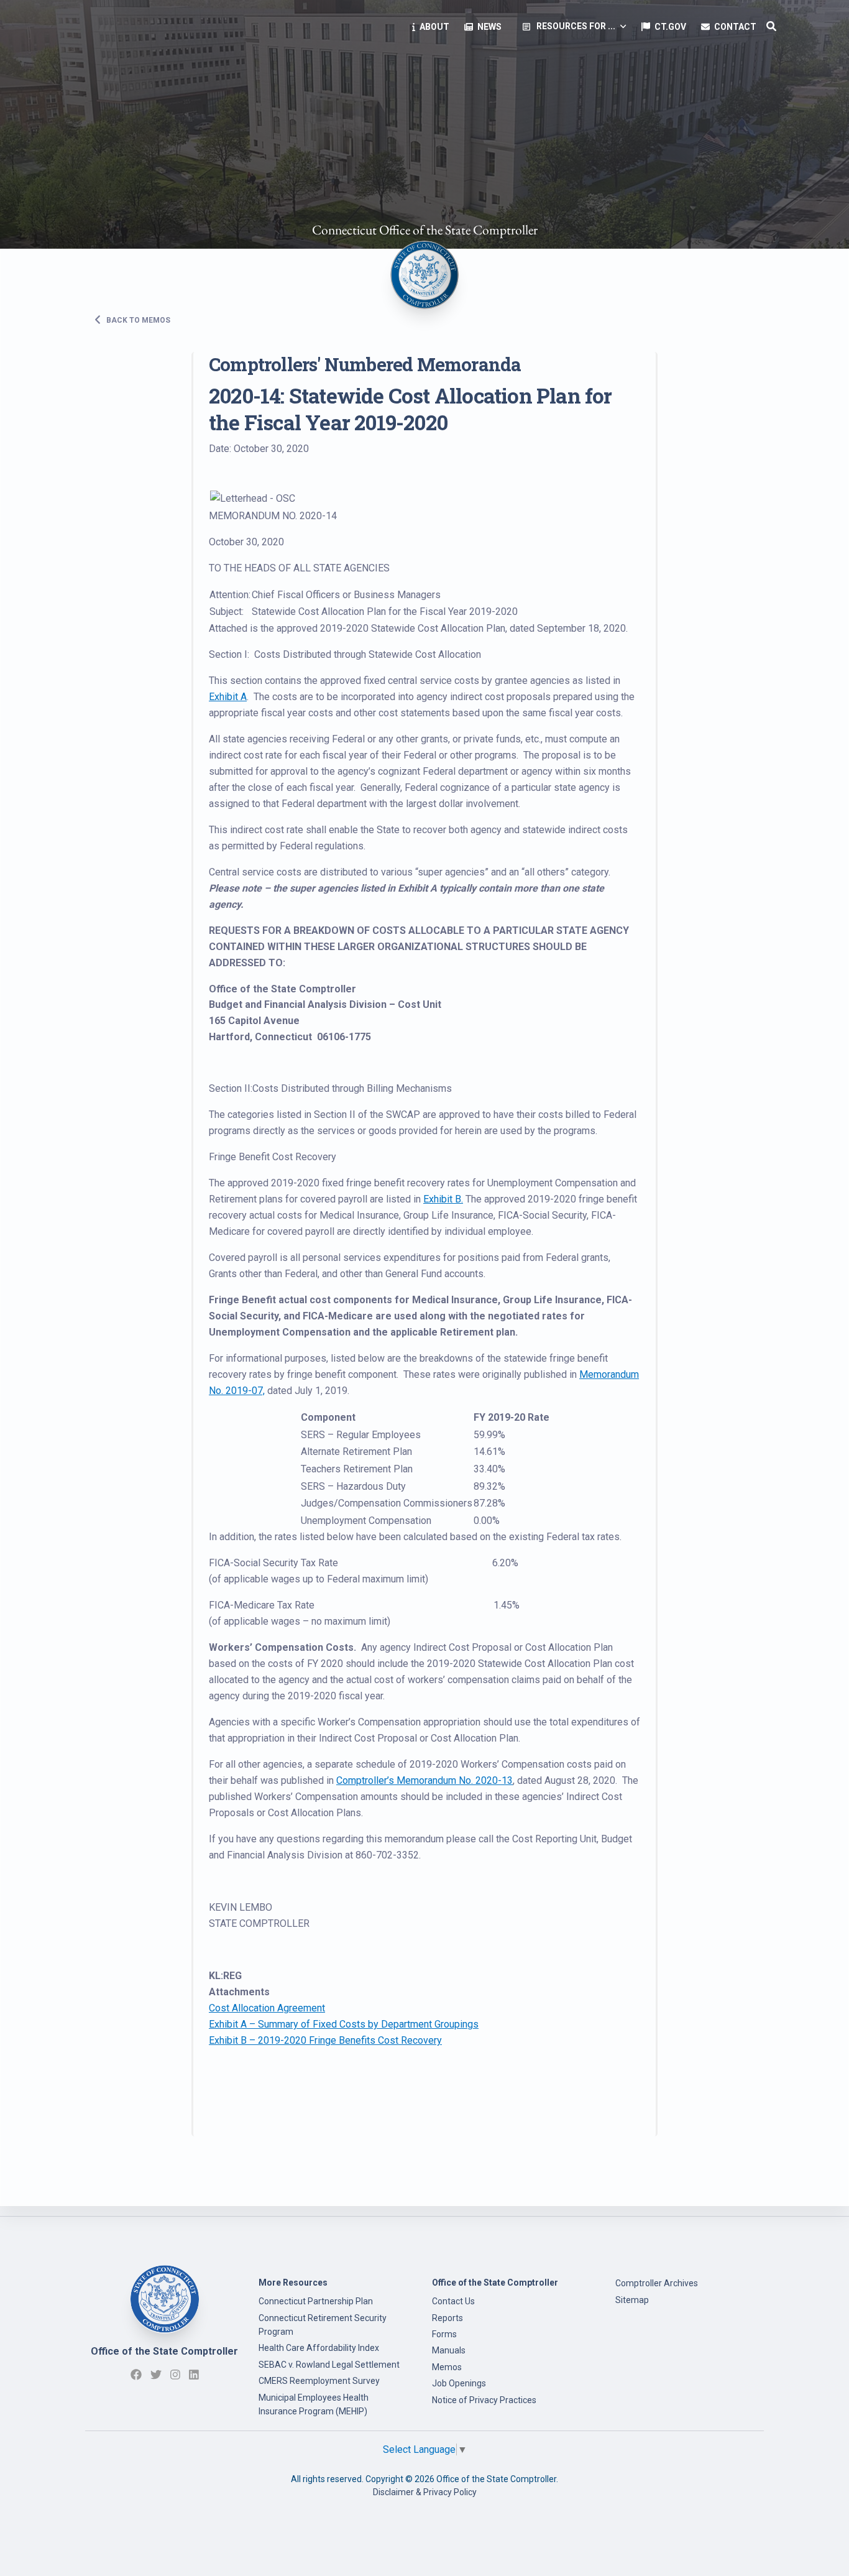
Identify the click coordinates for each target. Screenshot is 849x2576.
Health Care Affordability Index (319, 2348)
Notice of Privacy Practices (484, 2400)
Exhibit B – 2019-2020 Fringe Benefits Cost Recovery (325, 2040)
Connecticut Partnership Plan (316, 2301)
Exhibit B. (443, 1199)
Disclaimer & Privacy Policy (425, 2492)
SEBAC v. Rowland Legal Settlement (329, 2365)
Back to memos (137, 320)
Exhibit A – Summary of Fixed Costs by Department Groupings (344, 2024)
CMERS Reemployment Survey (319, 2381)
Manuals (449, 2350)
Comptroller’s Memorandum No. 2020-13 (424, 1780)
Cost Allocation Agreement (267, 2008)
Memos (447, 2367)
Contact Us (453, 2301)
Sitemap (632, 2300)
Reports (447, 2318)
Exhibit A (228, 697)
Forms (444, 2334)
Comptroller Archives (657, 2283)
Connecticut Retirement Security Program (323, 2325)
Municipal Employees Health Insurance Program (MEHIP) (314, 2404)
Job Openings (459, 2383)
